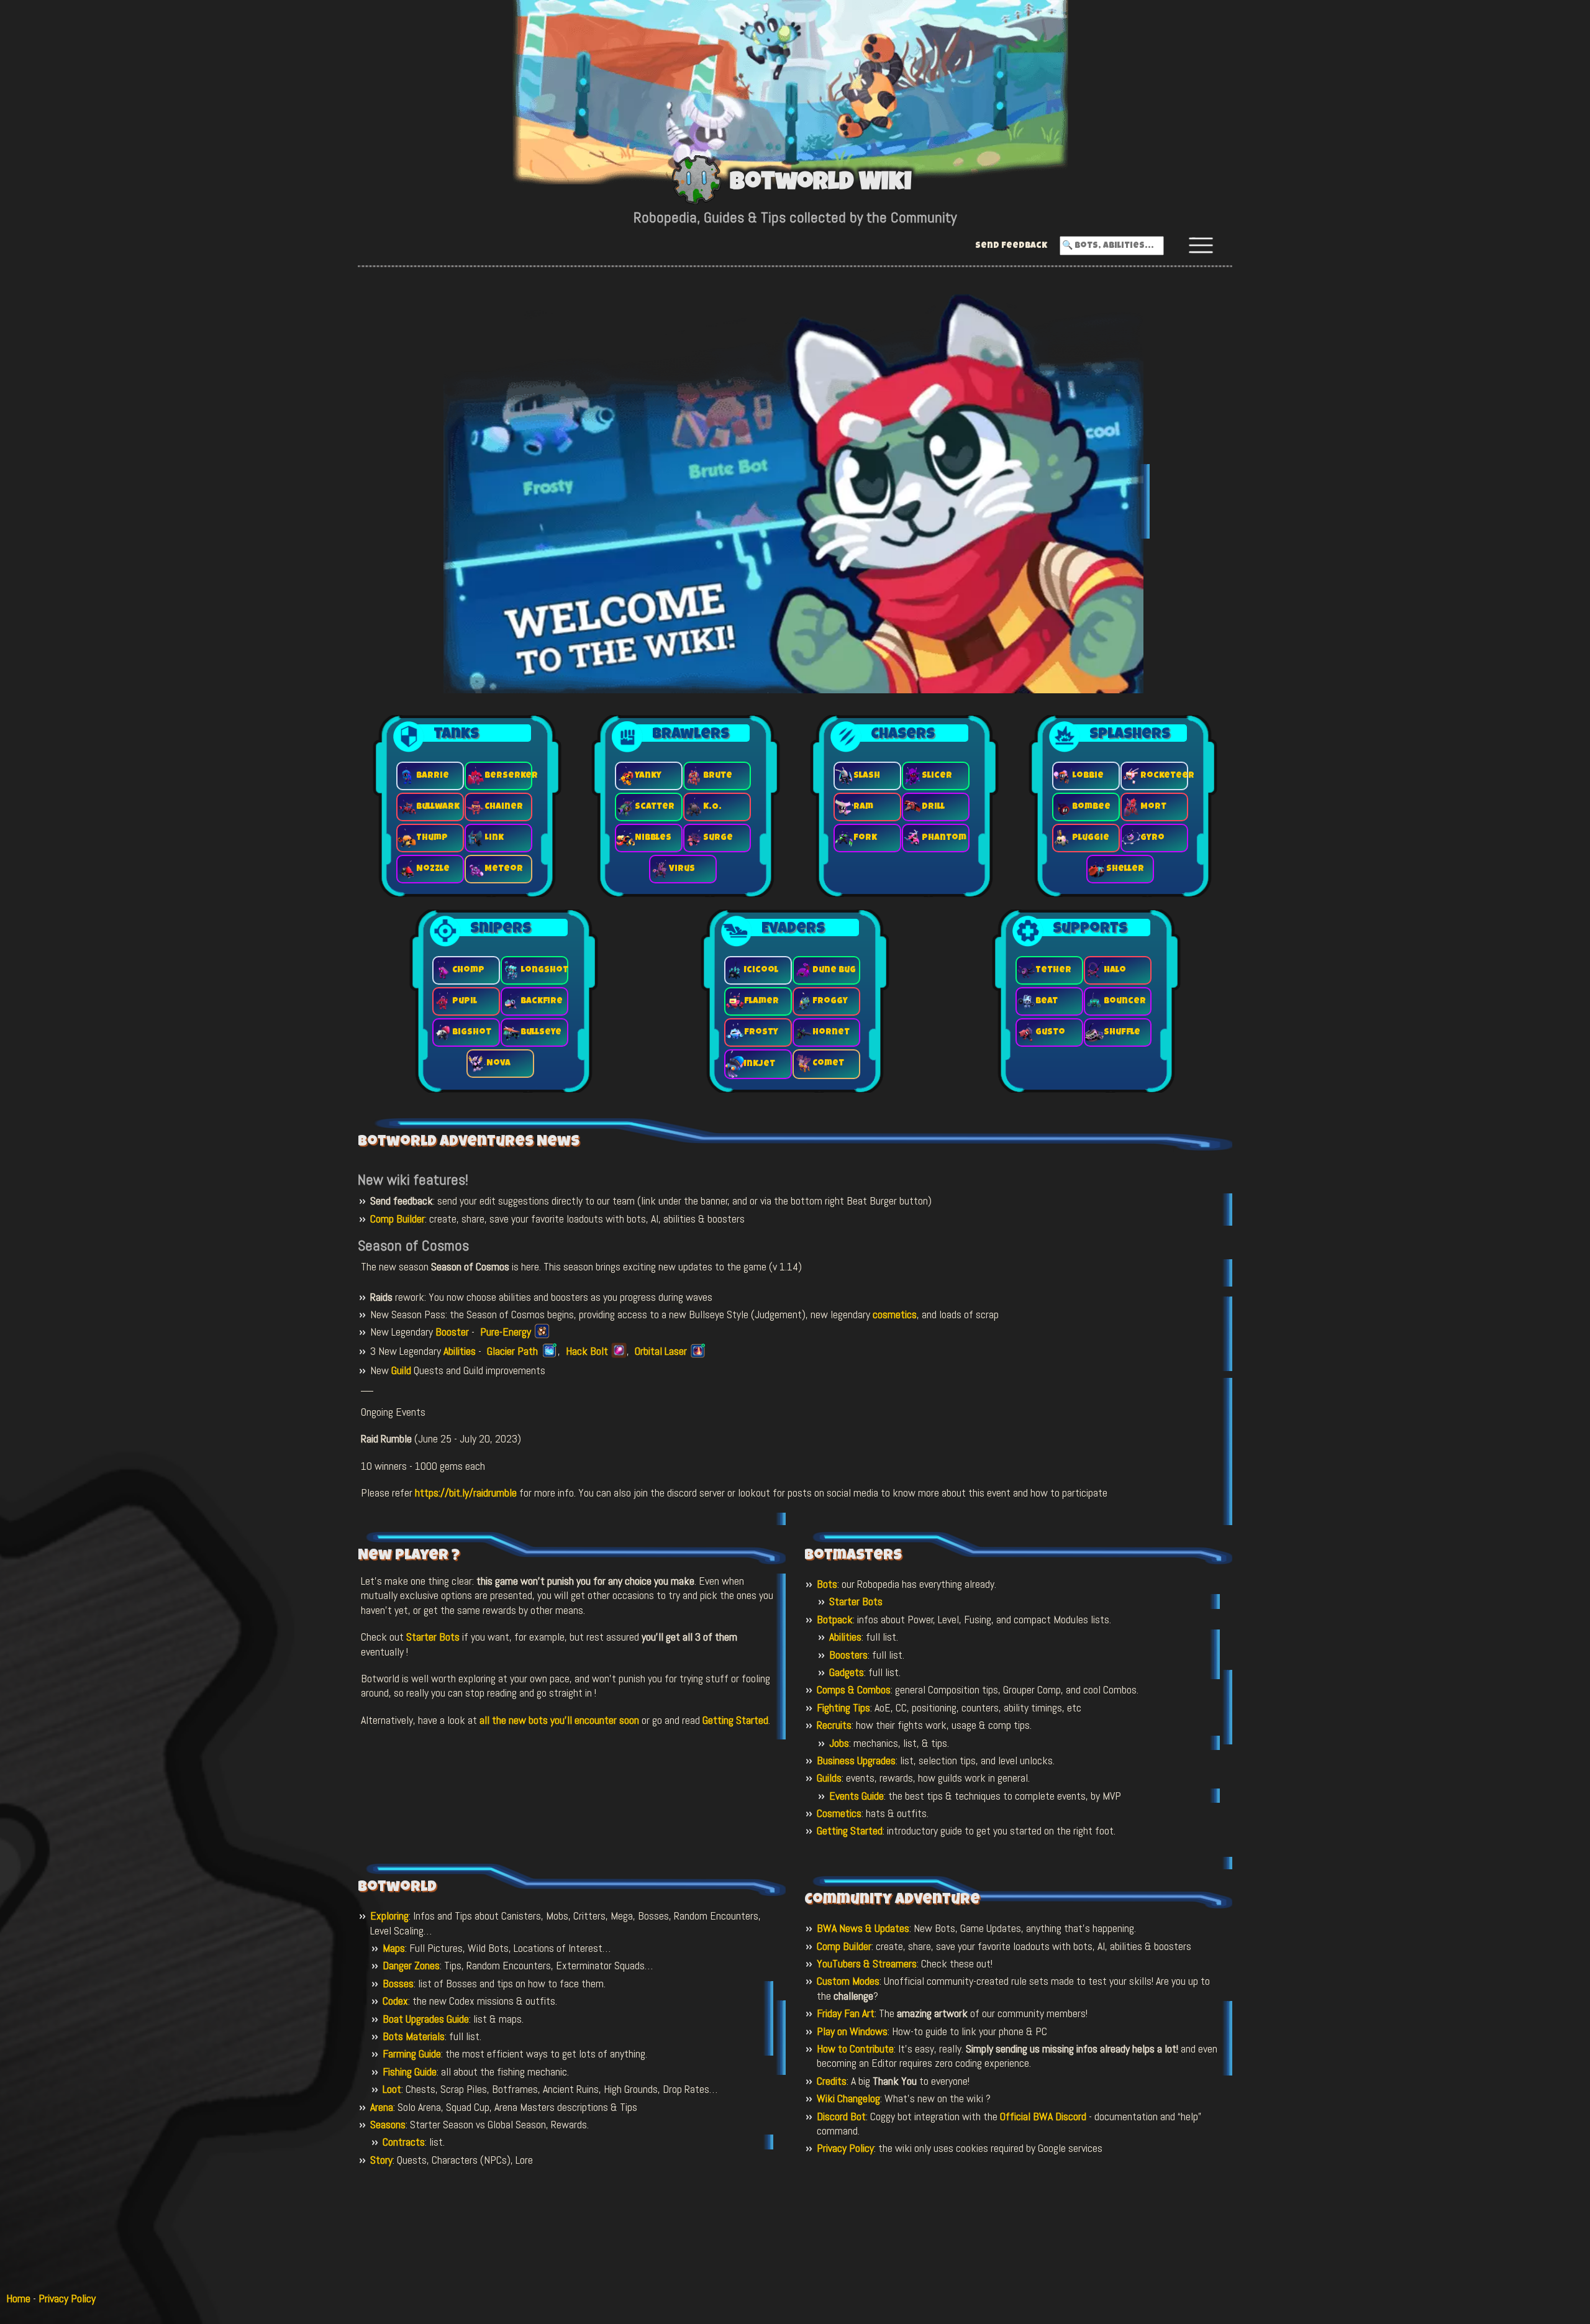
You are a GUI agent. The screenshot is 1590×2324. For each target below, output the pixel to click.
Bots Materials (414, 2036)
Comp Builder (397, 1219)
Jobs (839, 1743)
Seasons (388, 2124)
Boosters (848, 1655)
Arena (382, 2107)
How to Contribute (855, 2048)
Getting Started (735, 1720)
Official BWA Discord (1043, 2116)
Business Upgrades (856, 1760)
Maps (394, 1948)
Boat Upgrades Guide (426, 2019)
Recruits (834, 1725)
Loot (392, 2089)
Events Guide (856, 1796)
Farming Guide (412, 2053)
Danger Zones (411, 1965)
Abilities (460, 1351)
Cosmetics (839, 1813)
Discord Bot (841, 2116)
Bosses (398, 1983)
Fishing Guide (410, 2071)
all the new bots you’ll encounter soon (559, 1720)
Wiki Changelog (848, 2098)
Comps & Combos (854, 1689)
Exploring (389, 1916)
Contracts (404, 2142)
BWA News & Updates (863, 1928)
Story (381, 2160)
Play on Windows (852, 2031)
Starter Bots (433, 1637)
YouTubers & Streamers (867, 1963)
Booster (452, 1332)
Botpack (835, 1619)
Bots (827, 1584)
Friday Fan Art (846, 2013)
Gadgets (847, 1672)
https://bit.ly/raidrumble (466, 1492)
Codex (395, 2001)
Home (18, 2298)
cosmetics (895, 1314)
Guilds (829, 1778)
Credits (832, 2081)
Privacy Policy (845, 2148)
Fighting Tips (843, 1707)
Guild (401, 1370)
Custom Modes (848, 1981)
